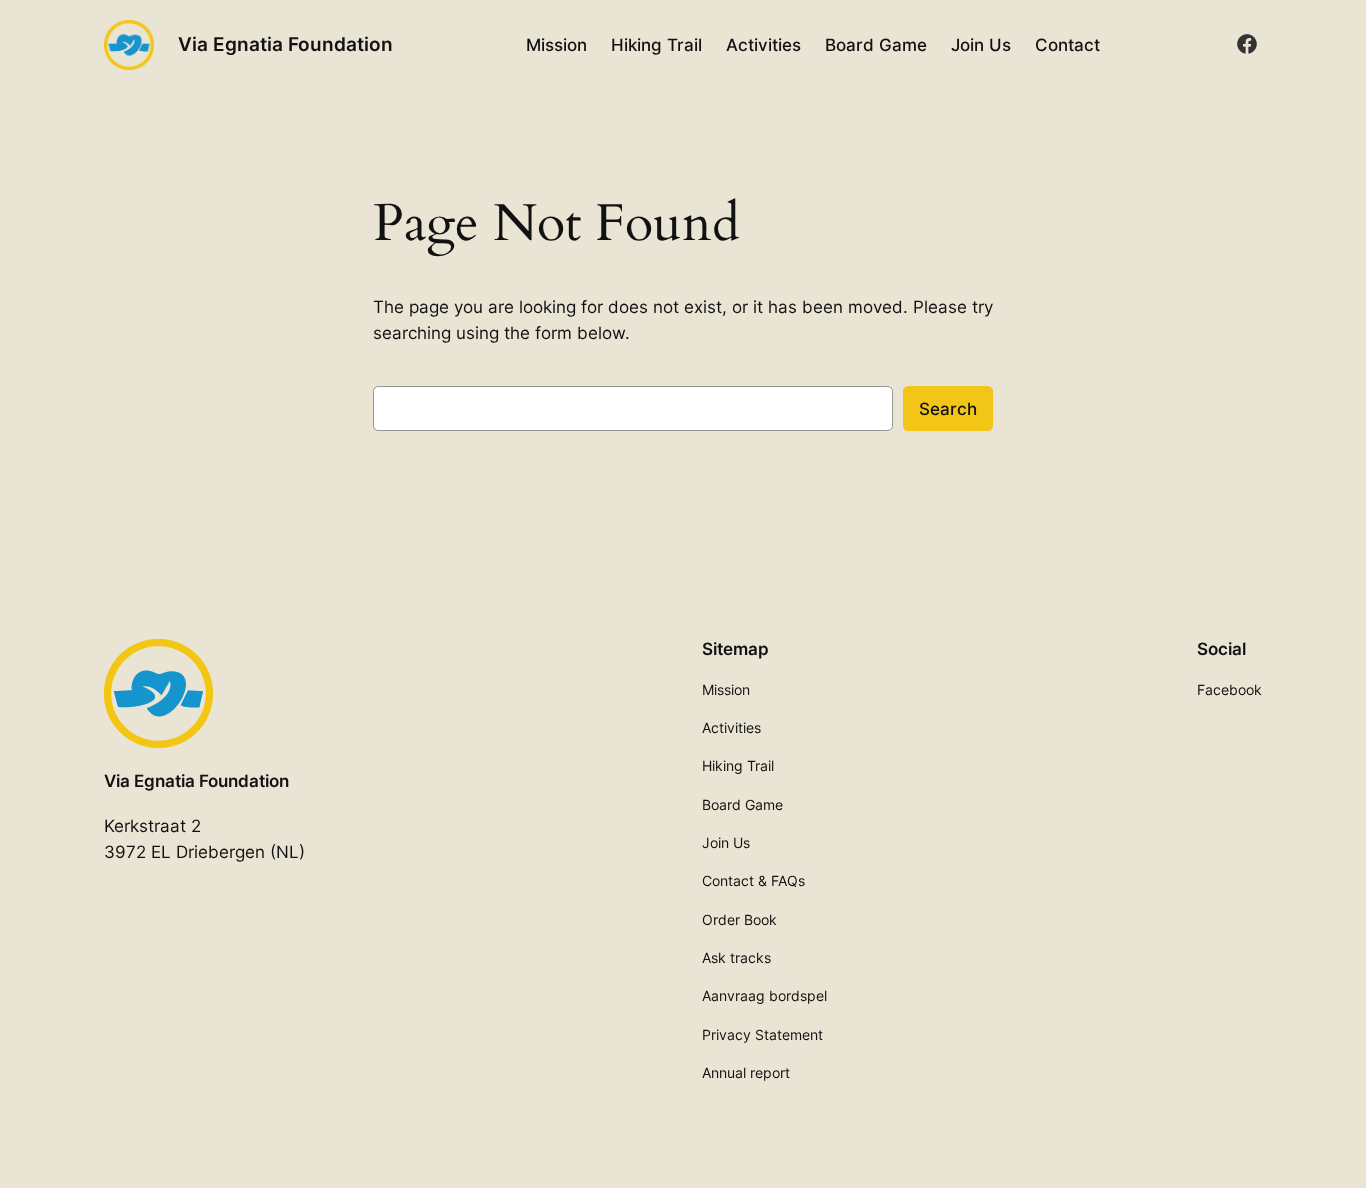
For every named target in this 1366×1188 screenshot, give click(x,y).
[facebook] (1247, 44)
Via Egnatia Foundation (285, 44)
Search (948, 409)
